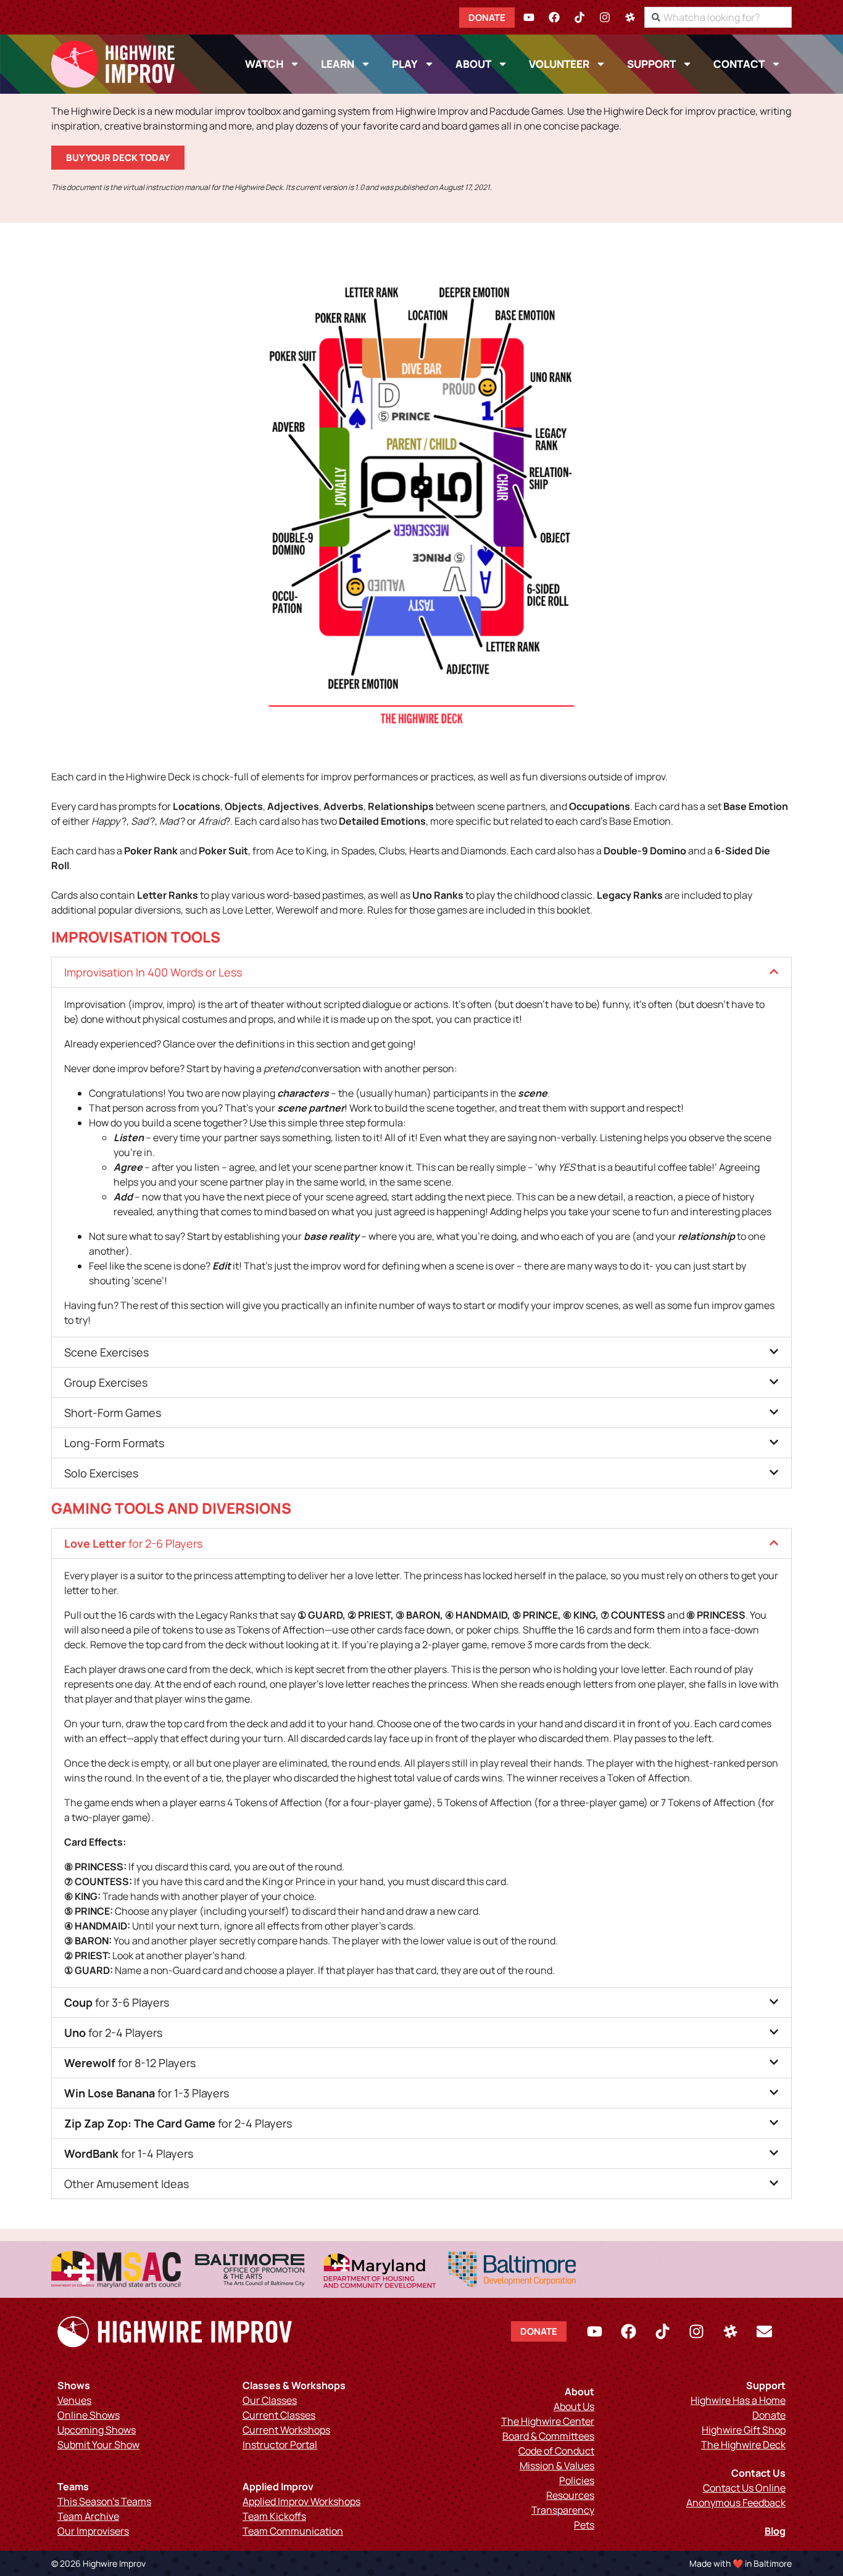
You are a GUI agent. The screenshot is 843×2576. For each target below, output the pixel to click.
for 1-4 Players (129, 2153)
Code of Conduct (556, 2451)
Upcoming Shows (97, 2430)
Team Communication (293, 2531)
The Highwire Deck (743, 2445)
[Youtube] (529, 17)
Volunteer (559, 64)
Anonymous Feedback (736, 2503)
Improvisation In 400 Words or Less (153, 972)
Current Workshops (286, 2430)
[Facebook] (554, 17)
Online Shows (89, 2415)
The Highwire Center (548, 2421)
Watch (264, 64)
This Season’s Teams (104, 2501)
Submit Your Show (98, 2445)
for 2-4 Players (113, 2033)
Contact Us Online (744, 2488)
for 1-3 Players (147, 2093)
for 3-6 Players (117, 2002)
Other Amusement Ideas (127, 2184)
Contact (739, 64)
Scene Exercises (106, 1352)
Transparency (563, 2510)
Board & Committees (548, 2436)
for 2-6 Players (133, 1543)
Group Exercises (106, 1382)
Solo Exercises (101, 1473)
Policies (577, 2480)
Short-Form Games (113, 1413)
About (473, 64)
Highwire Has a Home (738, 2400)
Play (405, 64)
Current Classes (279, 2415)
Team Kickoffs (274, 2516)
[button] (421, 972)
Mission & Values (557, 2466)
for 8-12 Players (130, 2063)
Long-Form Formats (114, 1443)
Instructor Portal (280, 2445)
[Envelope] (764, 2332)
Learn (338, 64)
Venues (74, 2400)
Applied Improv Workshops (301, 2501)
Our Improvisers (93, 2531)
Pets (584, 2525)
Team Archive (88, 2516)
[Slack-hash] (630, 17)
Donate (769, 2415)
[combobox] (718, 17)
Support (651, 64)
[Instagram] (605, 17)
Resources (570, 2495)
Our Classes (270, 2400)
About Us (574, 2406)
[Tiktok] (579, 17)
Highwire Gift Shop (744, 2430)
